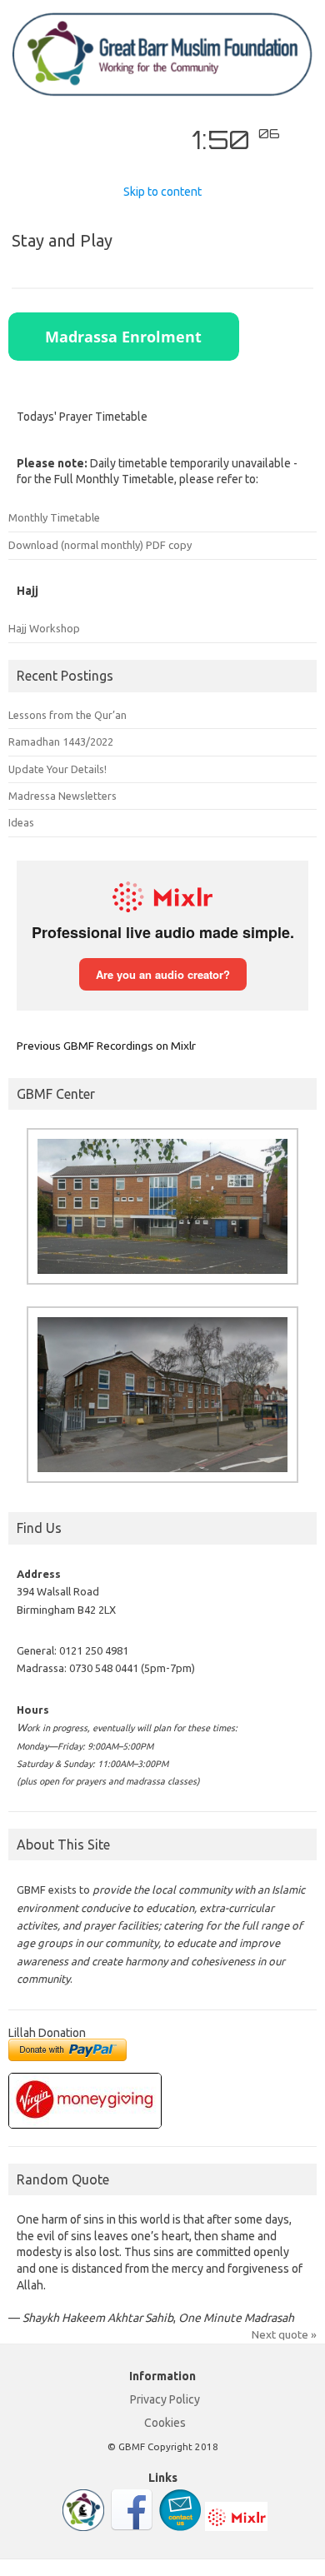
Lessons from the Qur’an (67, 715)
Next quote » (284, 2334)
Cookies (165, 2423)
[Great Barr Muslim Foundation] (162, 92)
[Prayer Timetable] (83, 2527)
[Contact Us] (180, 2527)
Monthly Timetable (54, 517)
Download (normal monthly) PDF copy (100, 545)
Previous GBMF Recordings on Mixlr (106, 1046)
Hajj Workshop (44, 628)
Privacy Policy (165, 2399)
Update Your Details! (57, 769)
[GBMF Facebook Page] (132, 2527)
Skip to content (162, 192)
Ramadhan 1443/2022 (61, 741)
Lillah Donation (47, 2033)
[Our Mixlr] (236, 2527)
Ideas (21, 822)
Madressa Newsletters (62, 796)
